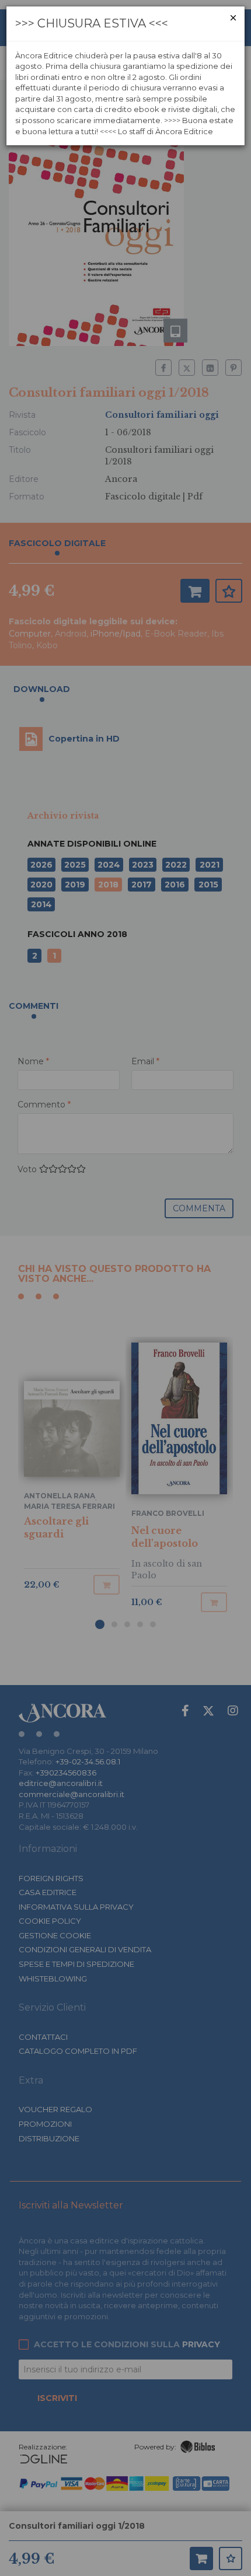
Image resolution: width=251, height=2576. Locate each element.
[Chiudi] (233, 18)
